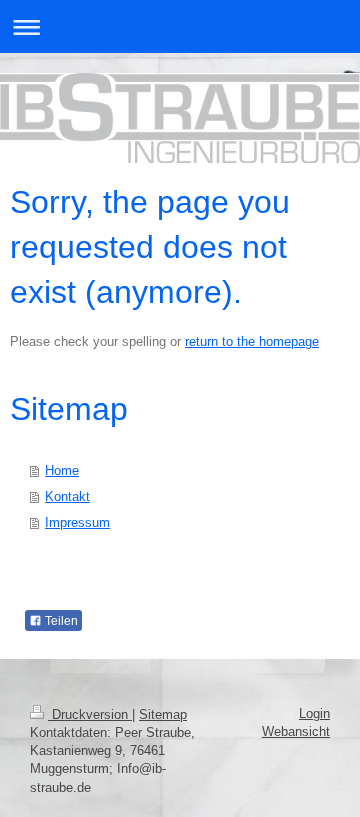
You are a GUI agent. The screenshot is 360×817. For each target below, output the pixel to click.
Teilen (60, 621)
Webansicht (296, 731)
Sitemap (163, 714)
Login (314, 713)
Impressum (77, 522)
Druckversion (90, 714)
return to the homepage (252, 341)
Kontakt (67, 496)
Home (62, 470)
